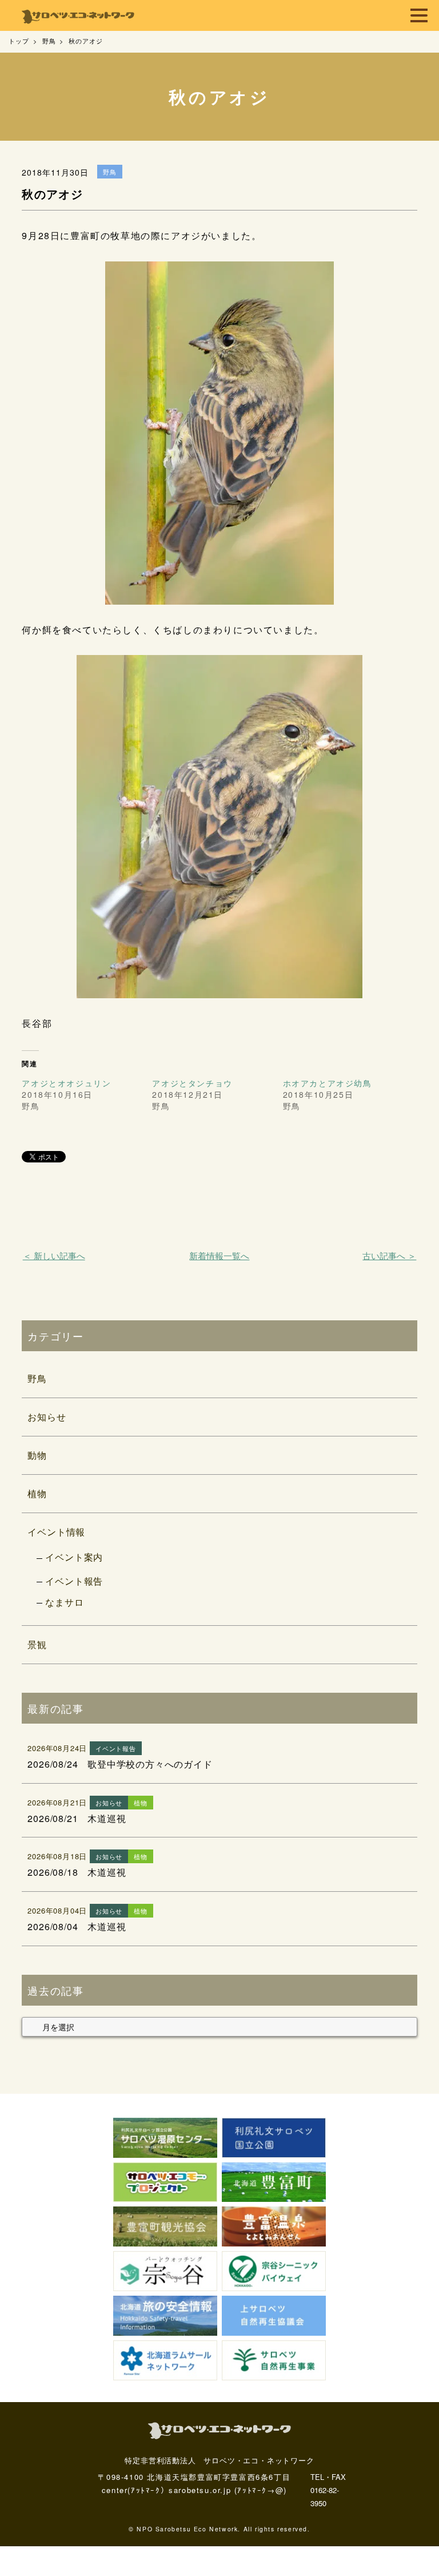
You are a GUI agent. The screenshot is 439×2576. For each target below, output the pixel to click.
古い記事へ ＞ (389, 1255)
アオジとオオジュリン (66, 1083)
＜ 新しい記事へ (54, 1255)
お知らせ (47, 1417)
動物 (37, 1455)
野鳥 (37, 1378)
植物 (37, 1493)
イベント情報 (56, 1532)
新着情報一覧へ (219, 1255)
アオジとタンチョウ (192, 1083)
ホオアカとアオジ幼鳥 (328, 1083)
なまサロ (64, 1602)
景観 (37, 1644)
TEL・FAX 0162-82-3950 (328, 2490)
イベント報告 (74, 1581)
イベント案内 (74, 1557)
